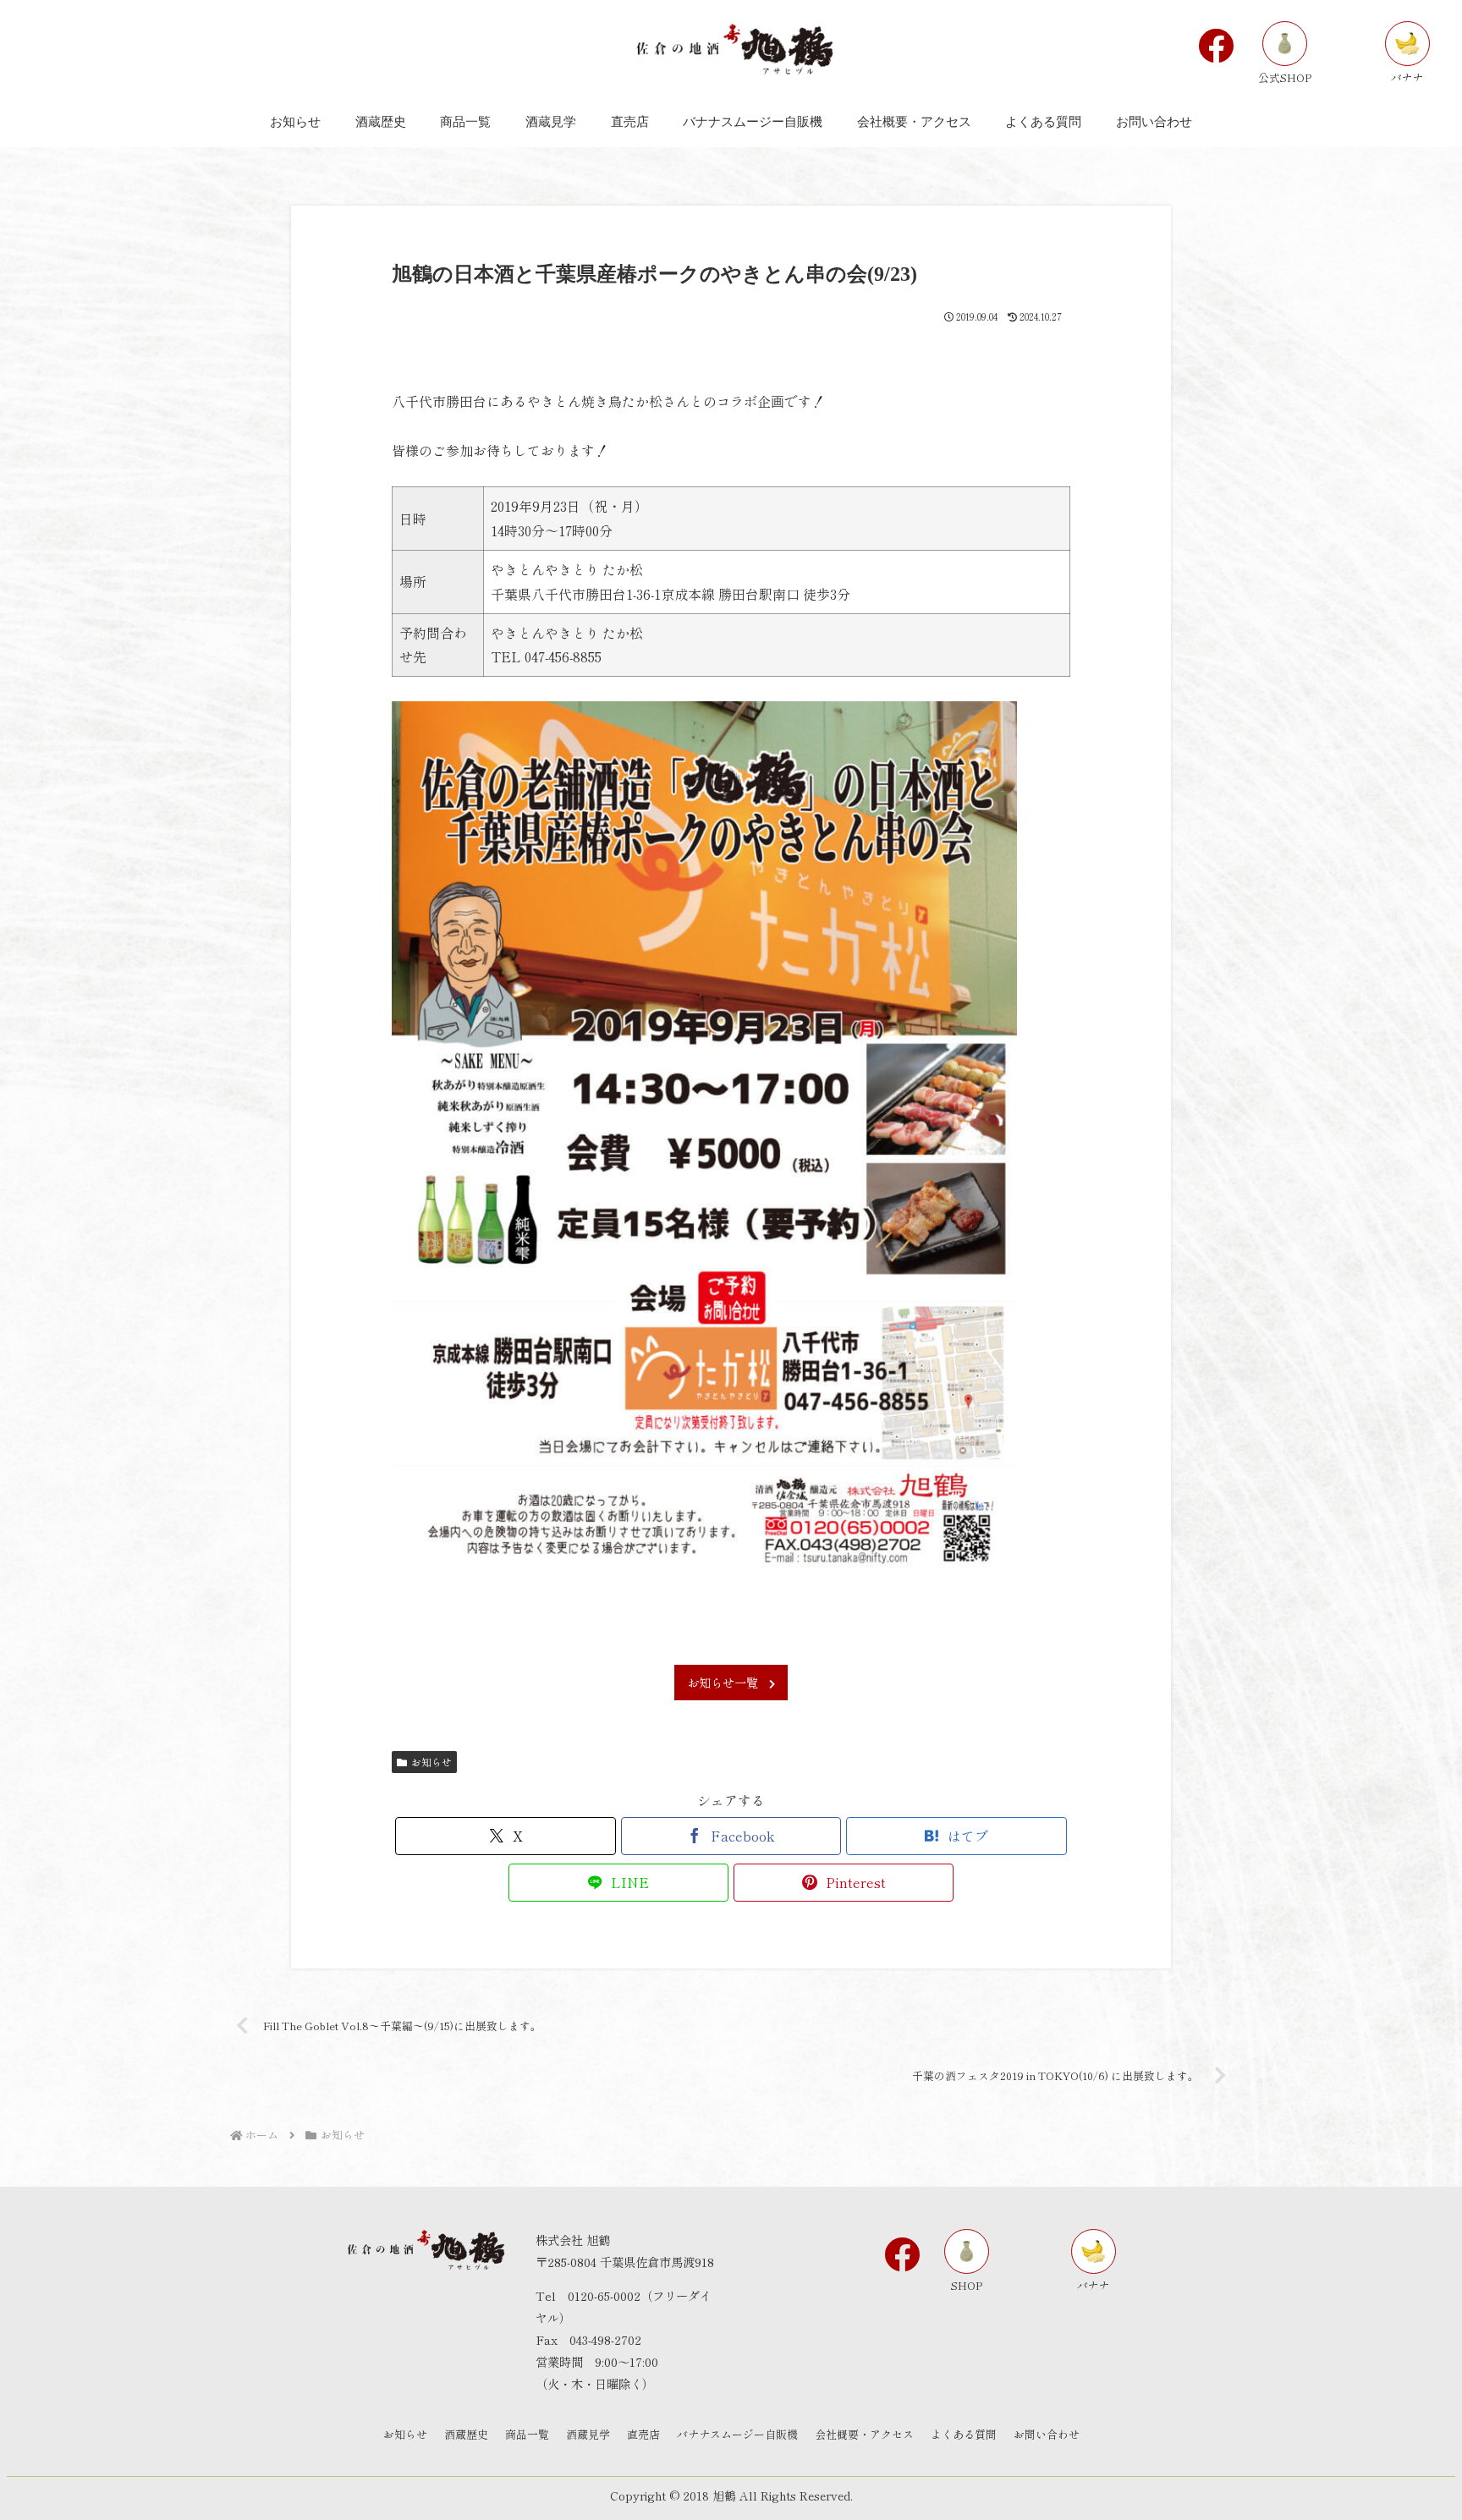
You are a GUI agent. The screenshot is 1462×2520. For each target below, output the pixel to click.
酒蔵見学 (588, 2434)
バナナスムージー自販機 (737, 2434)
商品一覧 (527, 2434)
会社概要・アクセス (864, 2434)
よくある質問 (964, 2434)
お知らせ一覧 (723, 1682)
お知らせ (431, 1762)
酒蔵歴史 (466, 2434)
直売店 (643, 2434)
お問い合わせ (1047, 2434)
